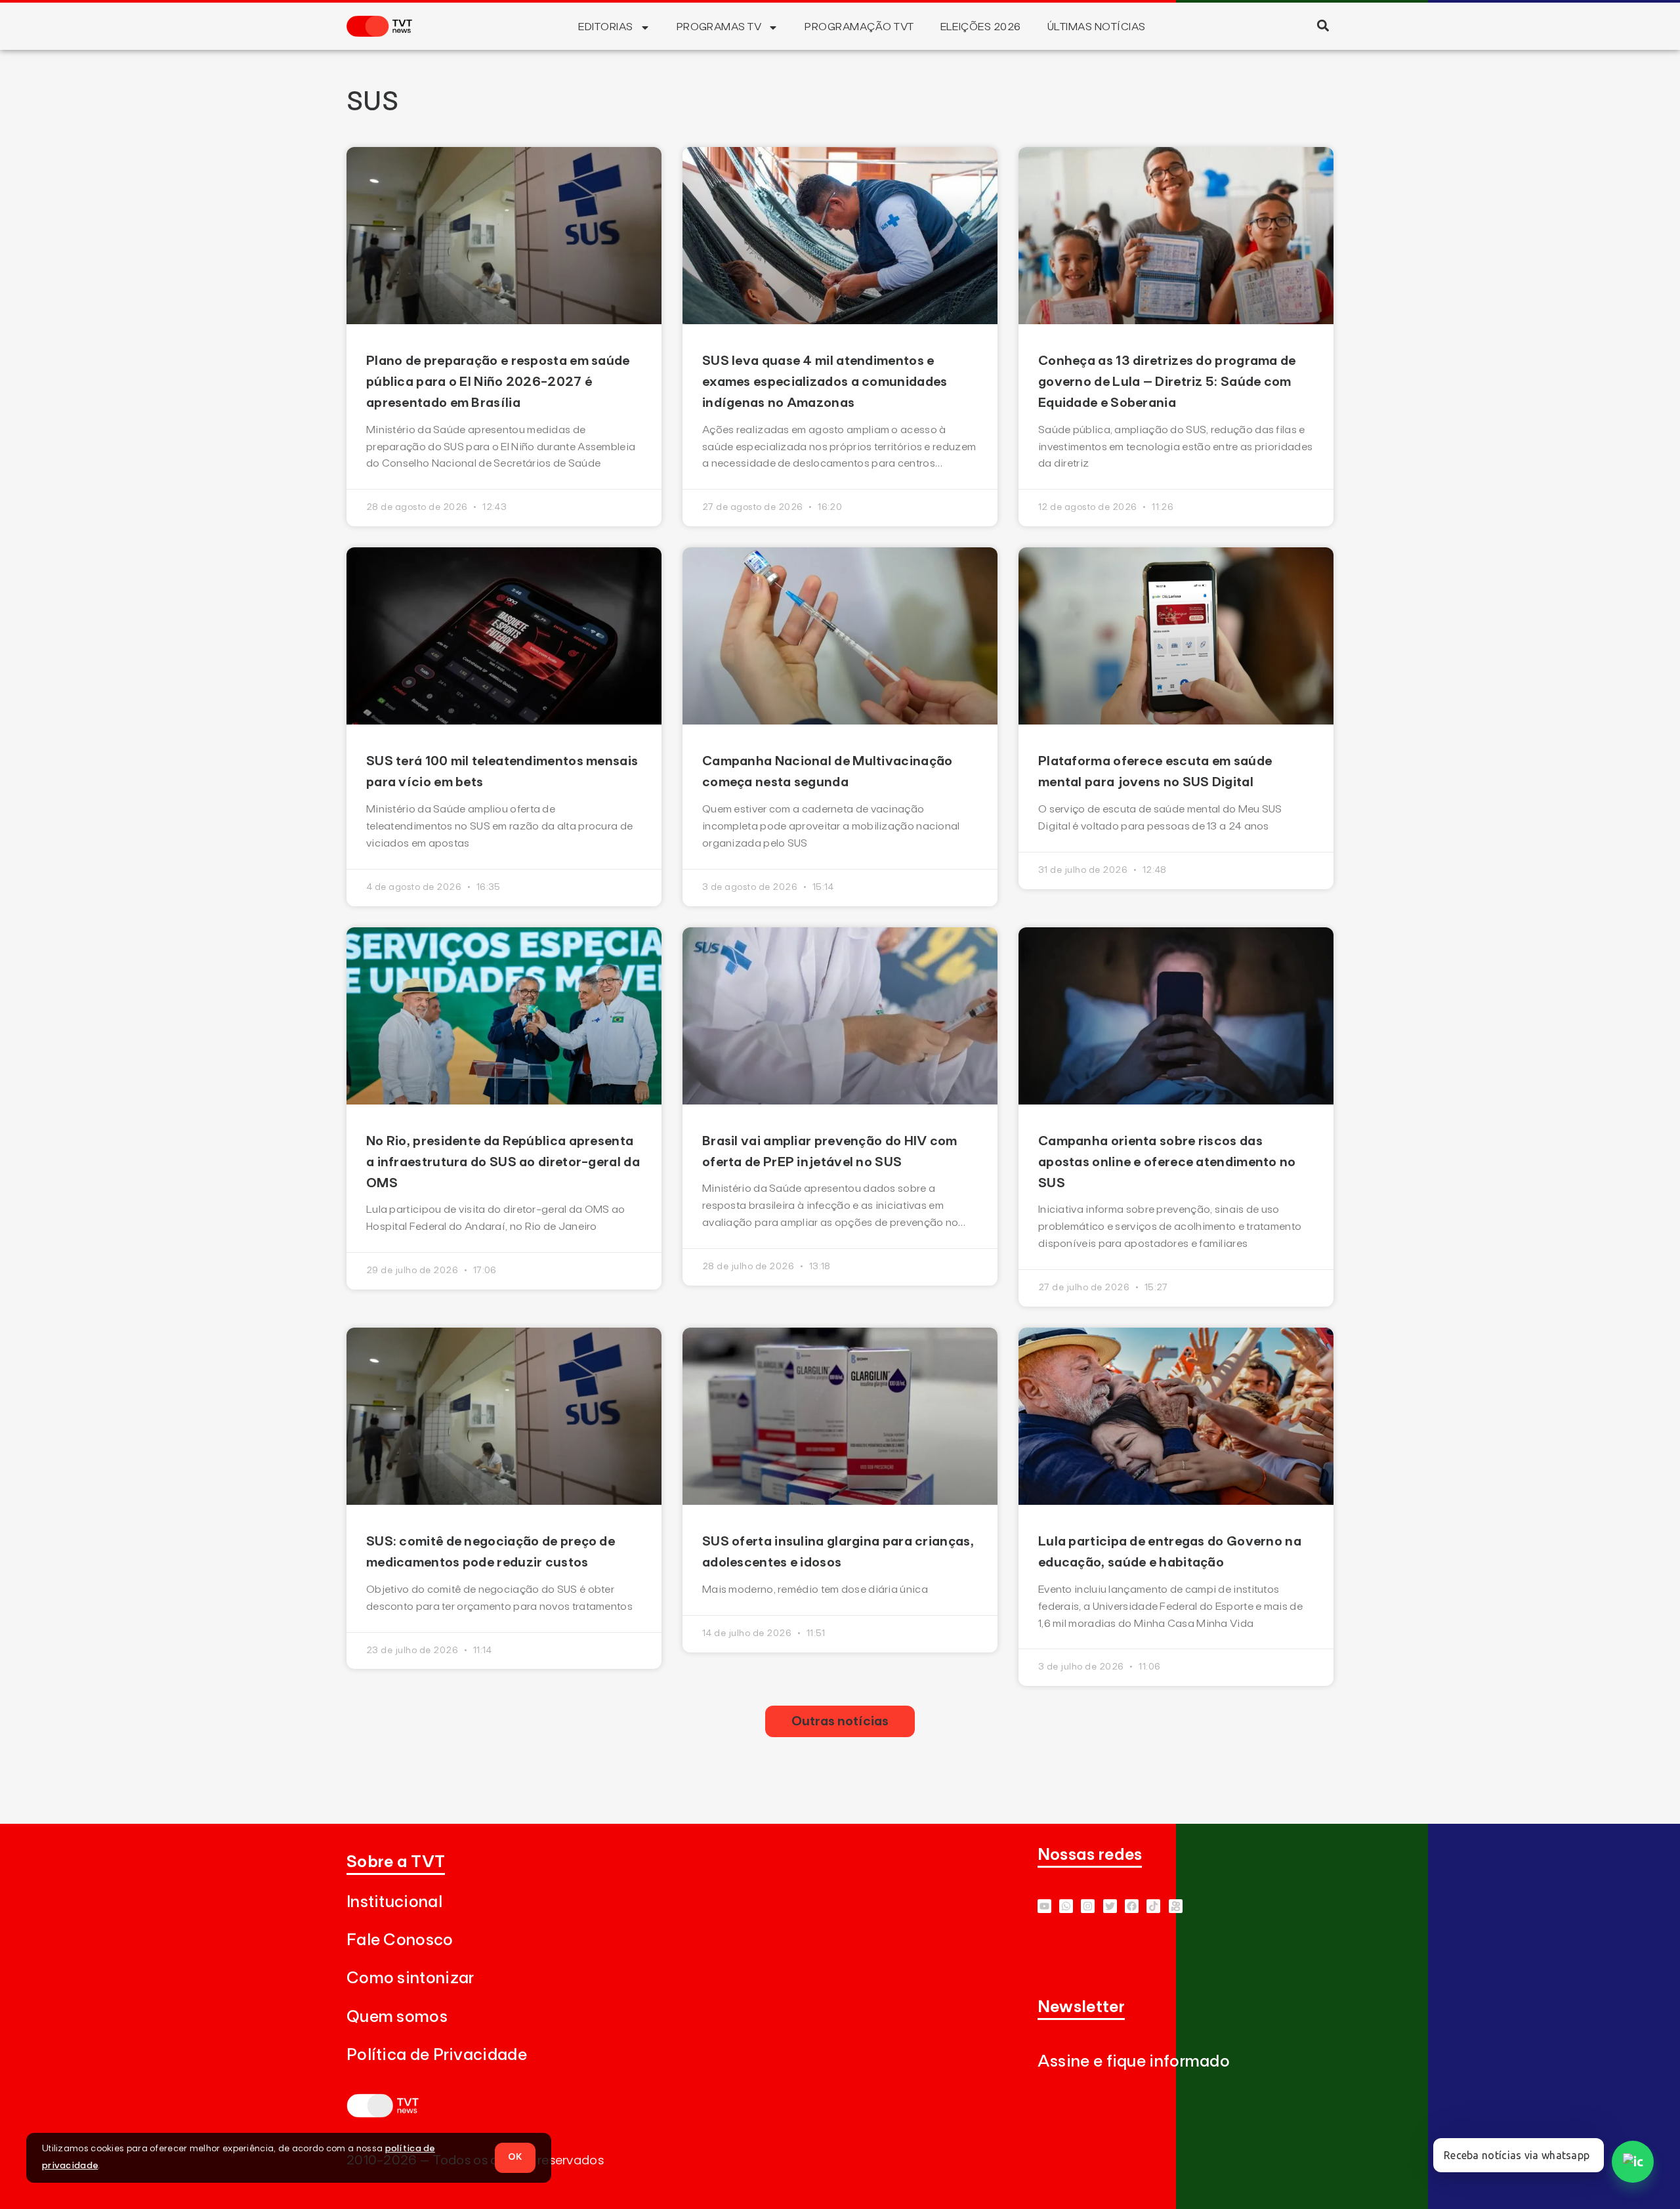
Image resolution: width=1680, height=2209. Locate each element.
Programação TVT (859, 27)
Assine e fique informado (1134, 2062)
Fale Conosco (400, 1940)
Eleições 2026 (981, 27)
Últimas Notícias (1097, 27)
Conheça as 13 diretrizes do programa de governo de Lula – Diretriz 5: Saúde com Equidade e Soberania (1167, 382)
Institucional (394, 1902)
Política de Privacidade (437, 2055)
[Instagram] (1088, 1906)
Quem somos (397, 2017)
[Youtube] (1044, 1906)
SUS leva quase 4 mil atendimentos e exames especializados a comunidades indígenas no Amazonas (825, 382)
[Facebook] (1132, 1906)
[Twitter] (1110, 1906)
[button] (1323, 25)
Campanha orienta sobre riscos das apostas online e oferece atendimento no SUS (1167, 1162)
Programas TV (719, 27)
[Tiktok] (1153, 1906)
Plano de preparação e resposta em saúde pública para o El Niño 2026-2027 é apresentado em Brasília (498, 382)
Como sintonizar (410, 1978)
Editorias (605, 27)
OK (515, 2157)
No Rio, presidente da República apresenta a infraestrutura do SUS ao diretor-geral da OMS (503, 1162)
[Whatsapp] (1066, 1906)
